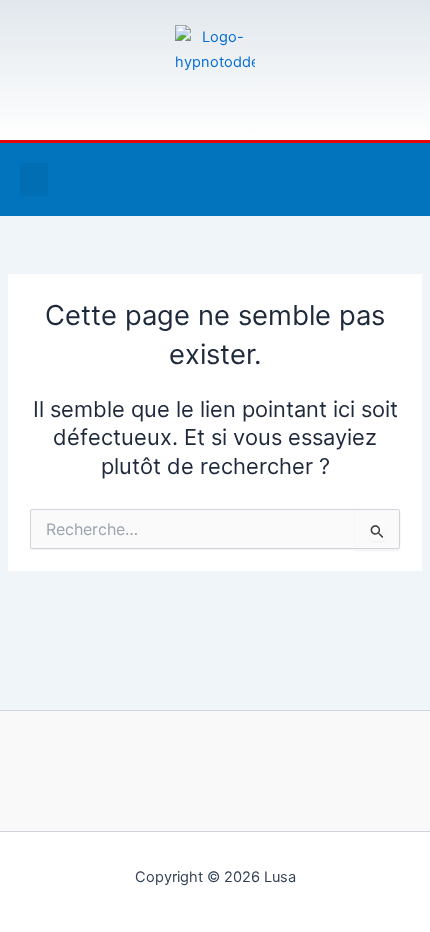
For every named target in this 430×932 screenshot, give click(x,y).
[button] (34, 179)
